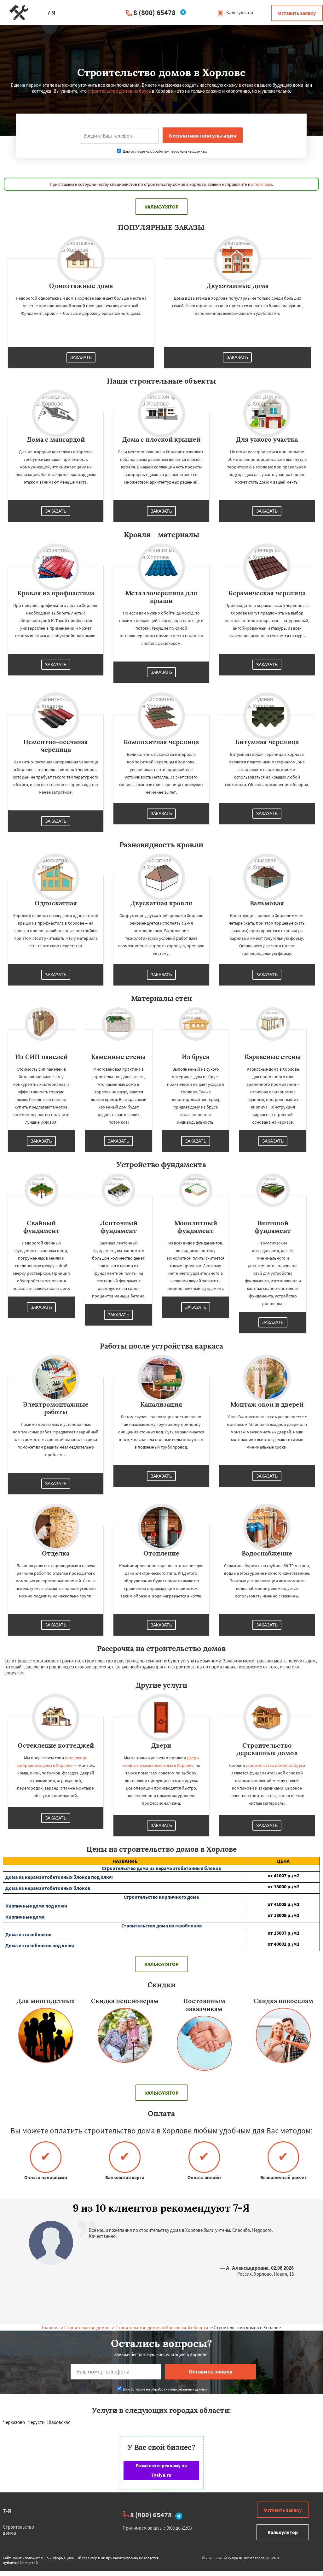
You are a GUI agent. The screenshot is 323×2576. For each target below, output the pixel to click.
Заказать (81, 357)
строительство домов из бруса (119, 91)
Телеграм (263, 184)
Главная (50, 2328)
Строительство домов (87, 2328)
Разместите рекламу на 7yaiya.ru (161, 2470)
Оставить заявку (297, 13)
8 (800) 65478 (154, 12)
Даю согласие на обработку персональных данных (164, 151)
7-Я (7, 2511)
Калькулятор (239, 12)
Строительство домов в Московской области (162, 2328)
